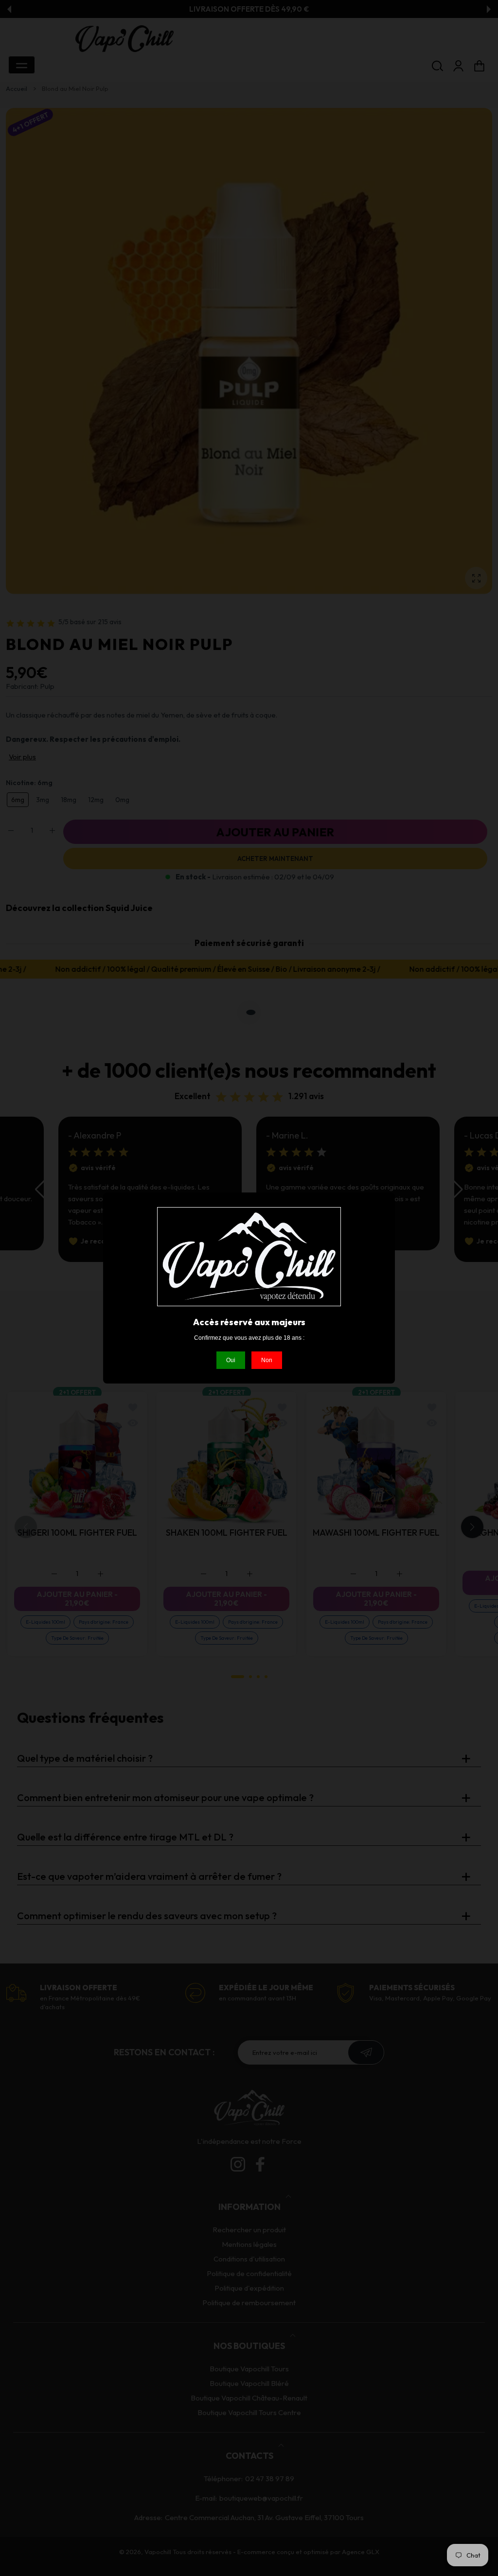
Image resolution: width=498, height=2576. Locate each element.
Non (267, 1360)
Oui (231, 1360)
